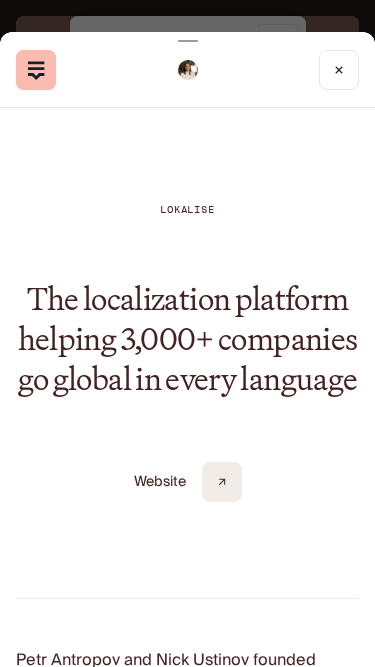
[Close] (339, 70)
